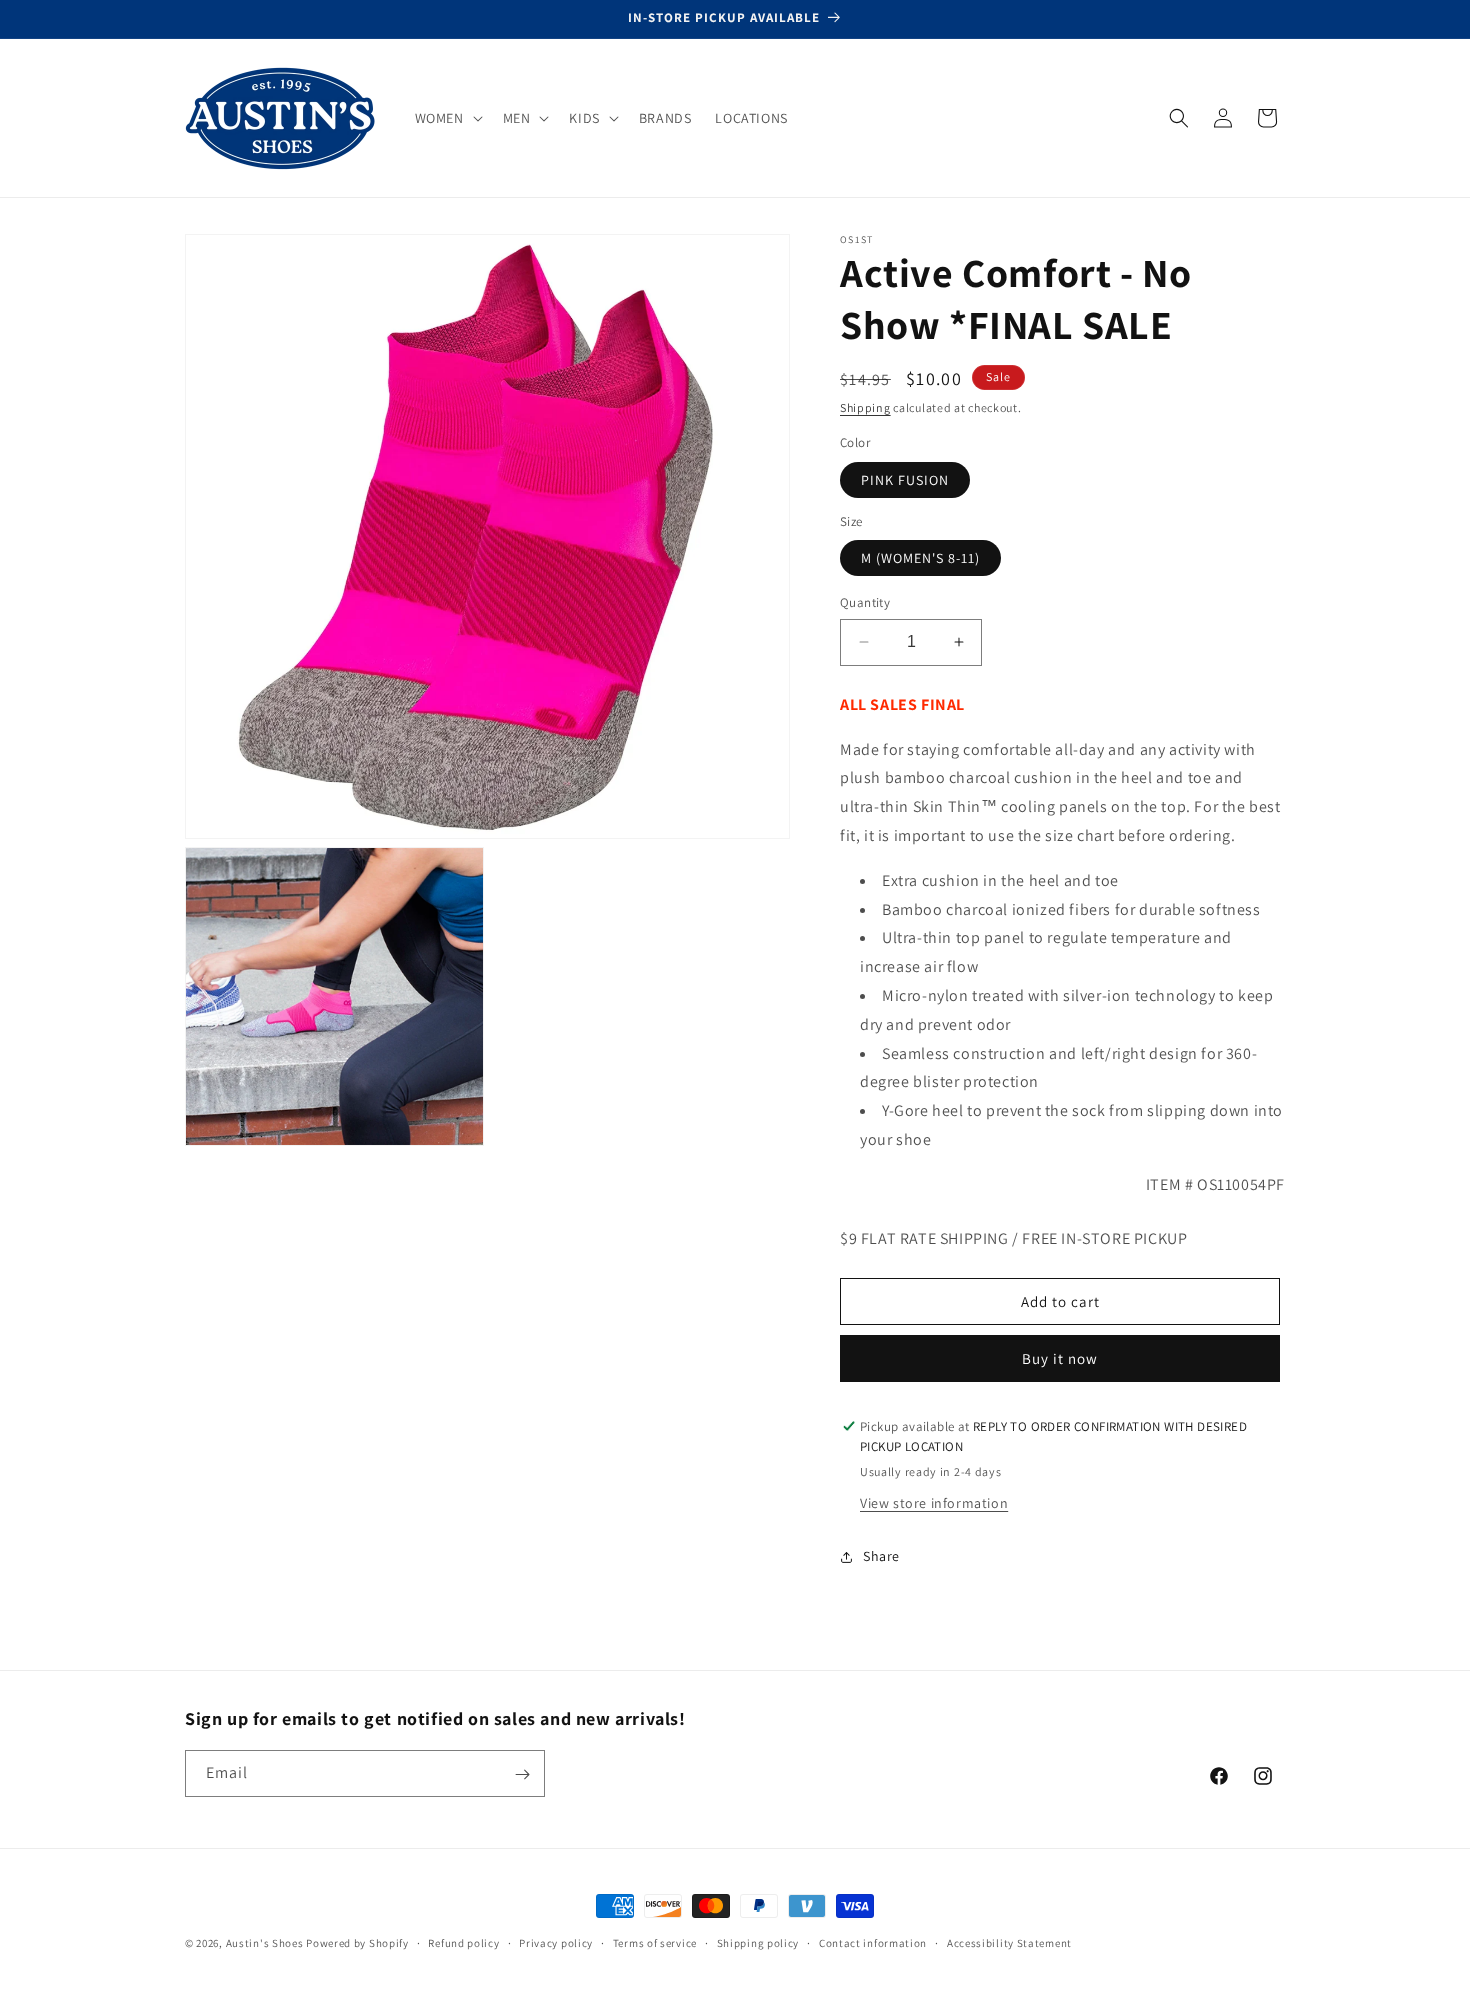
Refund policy (463, 1942)
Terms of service (655, 1942)
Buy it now (1060, 1358)
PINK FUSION (905, 480)
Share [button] (881, 1556)
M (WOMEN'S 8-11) (920, 558)
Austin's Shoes (266, 1943)
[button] (447, 118)
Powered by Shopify (357, 1943)
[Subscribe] (522, 1774)
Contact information (873, 1942)
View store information (934, 1503)
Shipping (865, 407)
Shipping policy (758, 1942)
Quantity (865, 602)
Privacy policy (556, 1942)
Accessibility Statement (1009, 1942)
